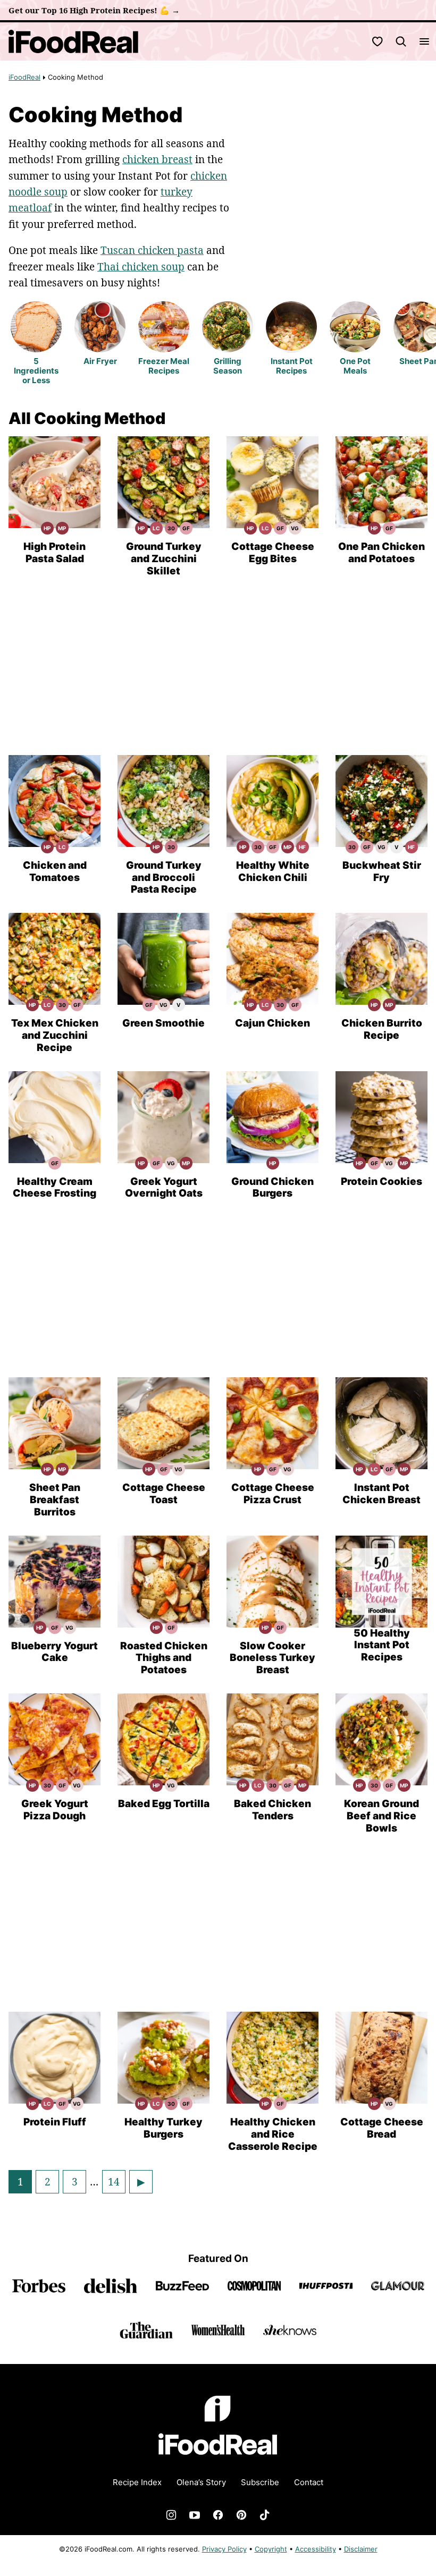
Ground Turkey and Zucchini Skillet (164, 559)
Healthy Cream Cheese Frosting (54, 1188)
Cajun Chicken (272, 1023)
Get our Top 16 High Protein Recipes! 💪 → (94, 10)
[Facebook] (218, 2515)
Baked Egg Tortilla (164, 1804)
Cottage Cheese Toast (164, 1494)
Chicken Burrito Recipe (382, 1029)
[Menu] (424, 41)
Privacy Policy (224, 2549)
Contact (309, 2482)
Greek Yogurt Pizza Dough (55, 1810)
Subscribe (260, 2482)
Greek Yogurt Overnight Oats (164, 1188)
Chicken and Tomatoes (55, 871)
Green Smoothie (163, 1023)
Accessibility (316, 2549)
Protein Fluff (55, 2122)
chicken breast (157, 159)
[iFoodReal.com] (218, 2462)
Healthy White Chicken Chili (273, 871)
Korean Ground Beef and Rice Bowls (381, 1816)
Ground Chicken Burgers (272, 1188)
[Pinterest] (241, 2515)
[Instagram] (171, 2515)
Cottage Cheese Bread (382, 2128)
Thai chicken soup (141, 267)
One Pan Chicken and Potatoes (381, 553)
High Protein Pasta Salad (54, 553)
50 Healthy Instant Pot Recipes (382, 1645)
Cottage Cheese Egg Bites (273, 553)
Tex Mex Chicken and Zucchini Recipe (55, 1035)
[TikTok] (265, 2515)
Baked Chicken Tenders (272, 1810)
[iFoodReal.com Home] (74, 41)
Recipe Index (137, 2482)
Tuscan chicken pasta (152, 250)
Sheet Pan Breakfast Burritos (55, 1500)
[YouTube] (195, 2515)
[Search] (401, 41)
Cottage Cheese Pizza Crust (273, 1494)
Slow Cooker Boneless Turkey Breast (272, 1658)
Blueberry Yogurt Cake (54, 1652)
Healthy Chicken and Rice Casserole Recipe (273, 2134)
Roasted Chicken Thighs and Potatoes (164, 1658)
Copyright (271, 2549)
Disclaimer (361, 2549)
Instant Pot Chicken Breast (381, 1494)
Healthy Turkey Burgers (163, 2128)
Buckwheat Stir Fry (382, 871)
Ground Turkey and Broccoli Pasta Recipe (164, 878)
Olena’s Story (201, 2482)
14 (116, 2184)
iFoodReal (24, 77)
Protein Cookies (381, 1181)
